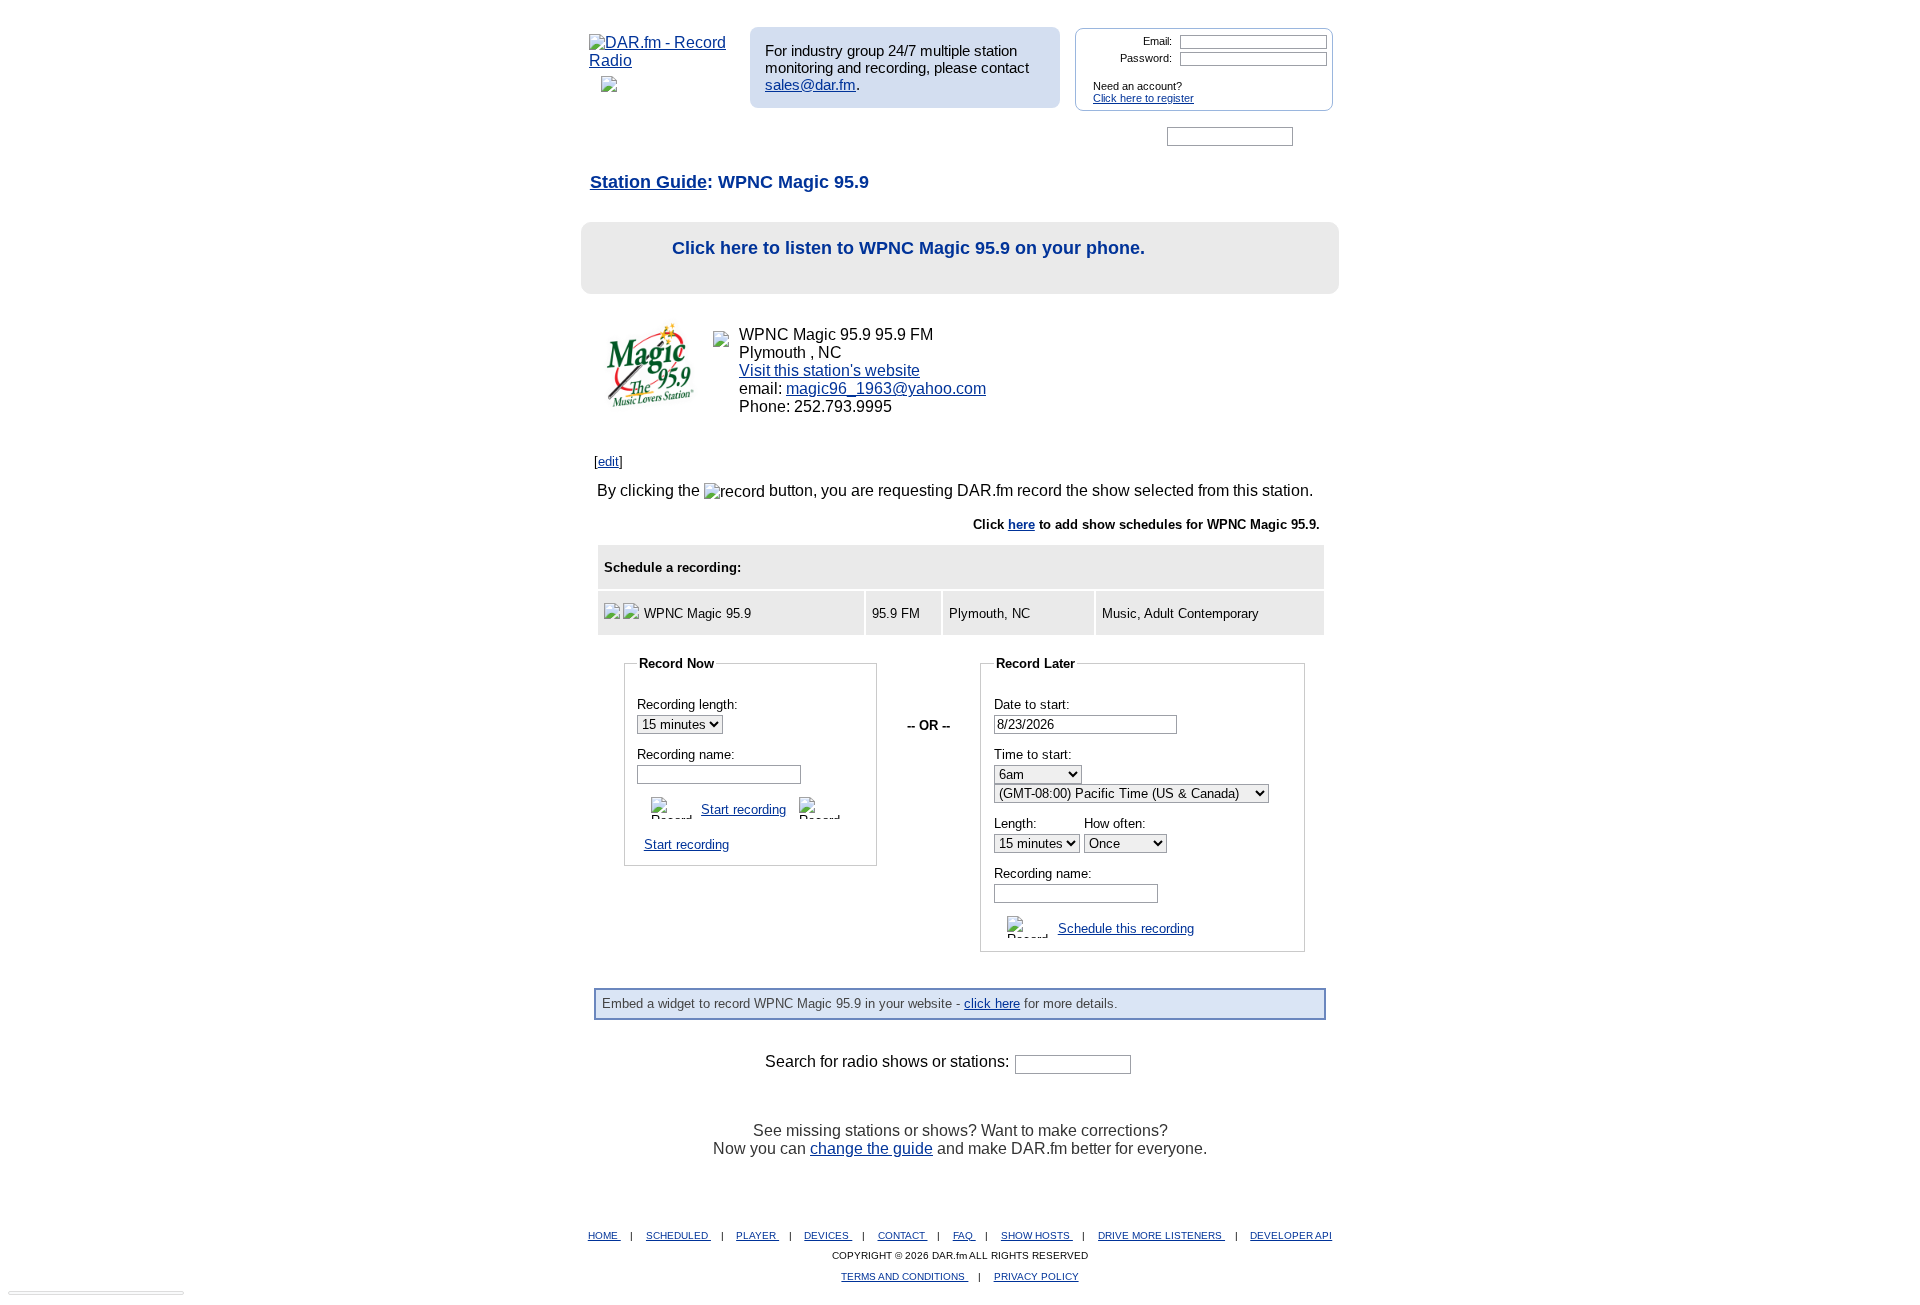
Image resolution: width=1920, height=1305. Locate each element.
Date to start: (1032, 704)
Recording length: (687, 704)
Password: (1146, 58)
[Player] (818, 137)
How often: (1115, 823)
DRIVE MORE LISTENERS (1161, 1235)
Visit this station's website (829, 370)
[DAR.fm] (658, 60)
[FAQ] (977, 137)
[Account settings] (1056, 137)
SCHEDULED (678, 1235)
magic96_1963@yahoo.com (886, 388)
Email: (1157, 41)
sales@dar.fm (810, 84)
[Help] (901, 137)
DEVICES (828, 1235)
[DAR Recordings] (721, 137)
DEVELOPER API (1291, 1235)
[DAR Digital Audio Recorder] (623, 137)
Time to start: (1033, 754)
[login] (1302, 78)
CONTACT (903, 1235)
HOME (604, 1235)
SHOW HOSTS (1037, 1235)
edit (608, 461)
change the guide (871, 1148)
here (1021, 524)
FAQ (964, 1235)
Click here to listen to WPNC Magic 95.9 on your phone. (908, 248)
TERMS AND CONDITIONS (904, 1276)
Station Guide (648, 182)
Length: (1015, 823)
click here (992, 1003)
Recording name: (686, 754)
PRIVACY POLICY (1036, 1276)
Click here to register (1143, 98)
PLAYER (757, 1235)
